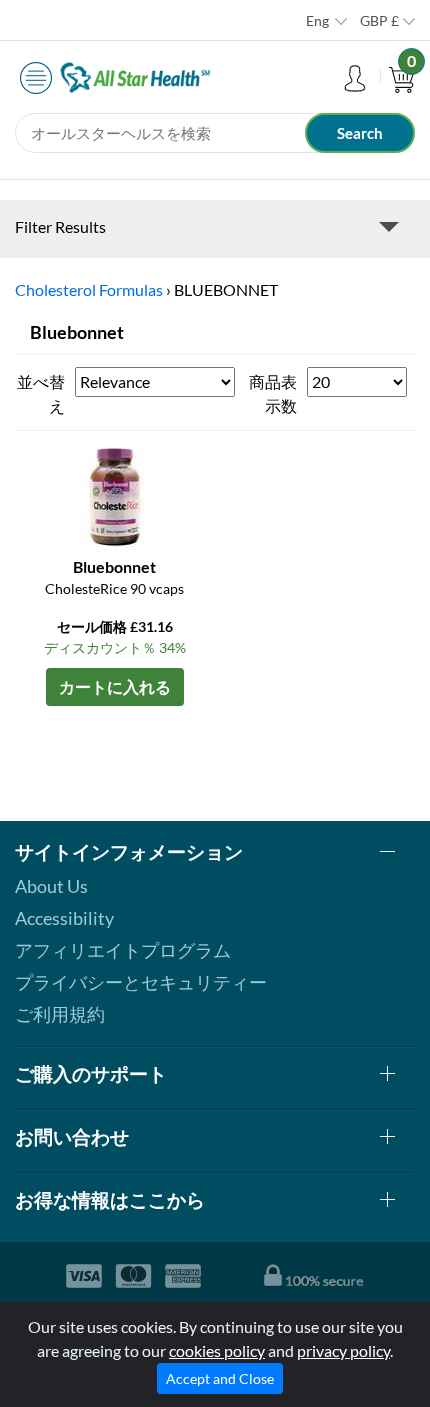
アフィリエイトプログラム (123, 950)
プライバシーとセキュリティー (141, 982)
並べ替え (41, 393)
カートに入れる (115, 686)
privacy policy (343, 1350)
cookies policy (217, 1350)
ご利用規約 (60, 1014)
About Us (51, 886)
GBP (379, 20)
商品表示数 (273, 393)
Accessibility (64, 918)
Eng (317, 20)
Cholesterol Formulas (89, 289)
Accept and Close (220, 1378)
